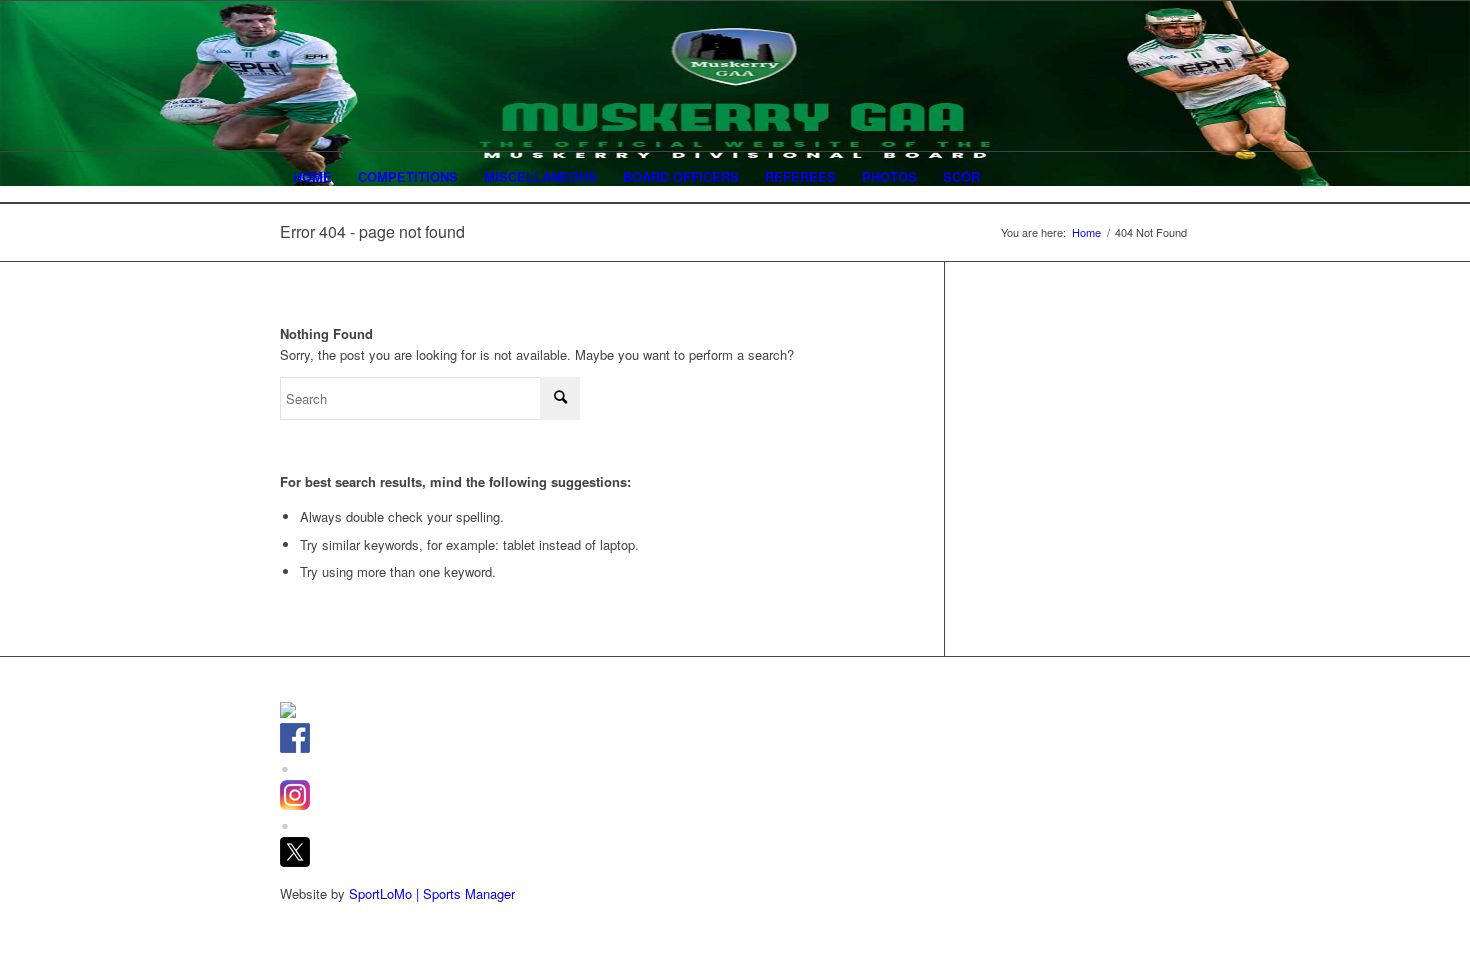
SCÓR (961, 176)
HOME (312, 176)
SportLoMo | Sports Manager (432, 893)
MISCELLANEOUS (540, 176)
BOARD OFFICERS (681, 176)
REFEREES (800, 176)
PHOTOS (889, 176)
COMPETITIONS (408, 176)
